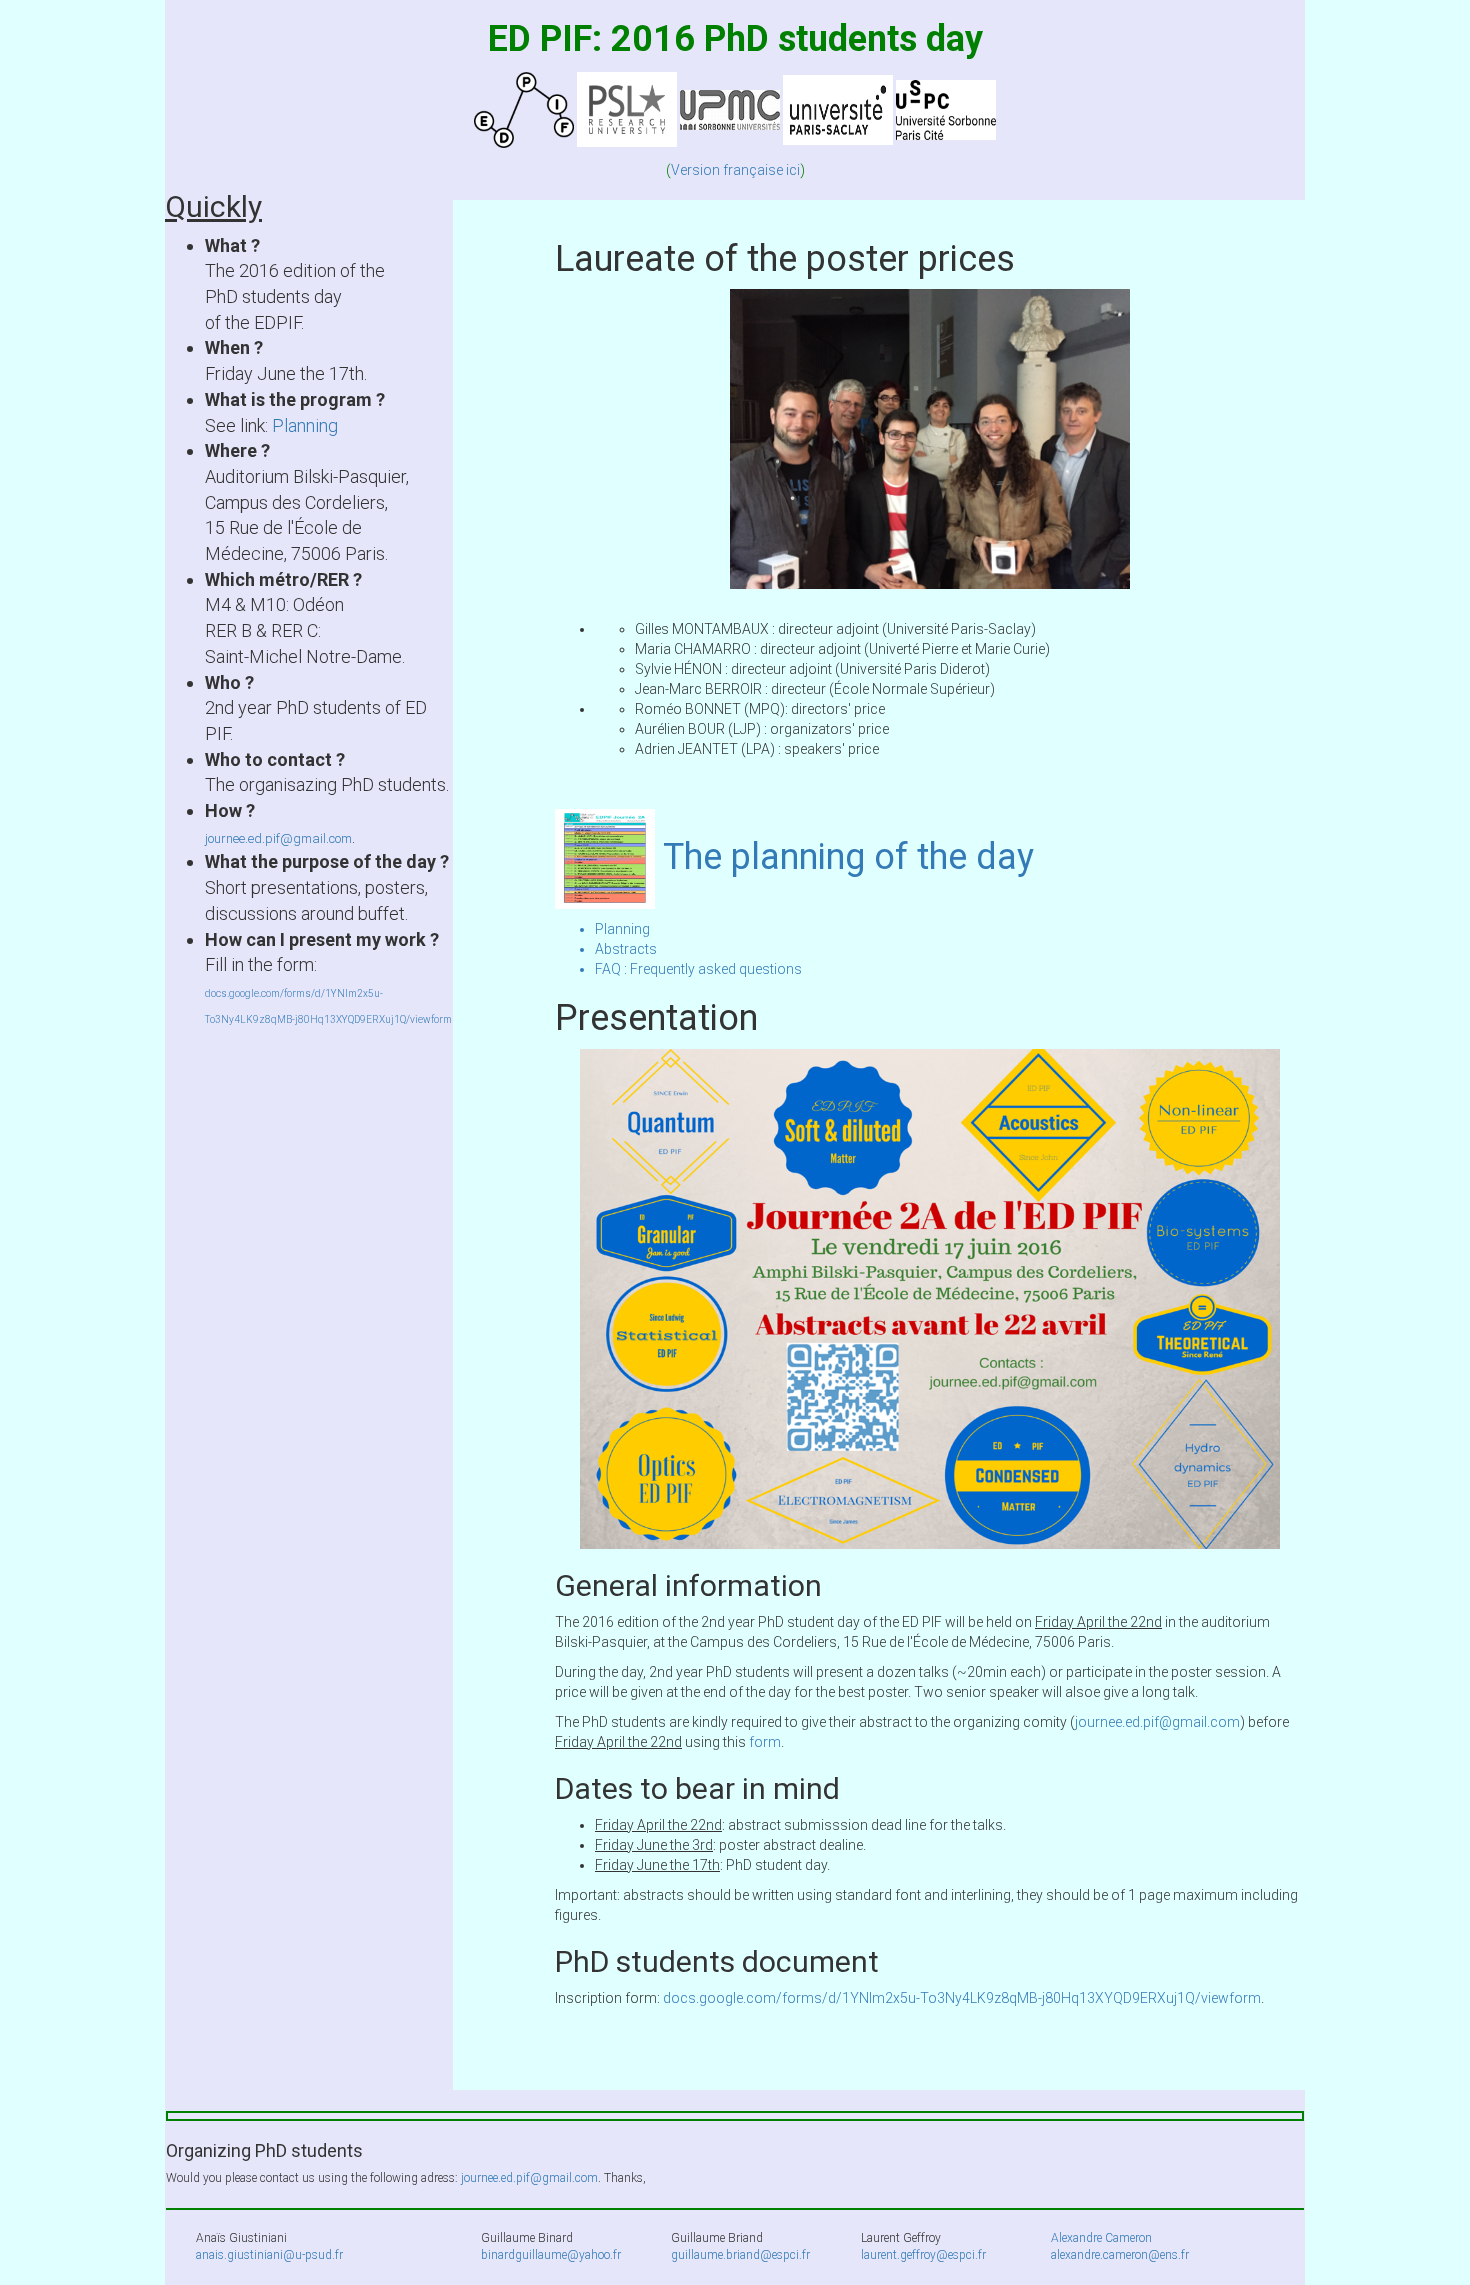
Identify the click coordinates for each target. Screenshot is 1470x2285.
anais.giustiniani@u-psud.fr (269, 2255)
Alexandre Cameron (1101, 2238)
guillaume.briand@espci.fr (740, 2255)
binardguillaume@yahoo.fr (551, 2255)
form (765, 1742)
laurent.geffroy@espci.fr (923, 2255)
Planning (305, 425)
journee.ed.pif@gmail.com (278, 838)
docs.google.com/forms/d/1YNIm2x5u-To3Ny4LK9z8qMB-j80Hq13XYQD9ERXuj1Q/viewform (962, 1998)
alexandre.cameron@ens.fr (1120, 2255)
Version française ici (735, 170)
